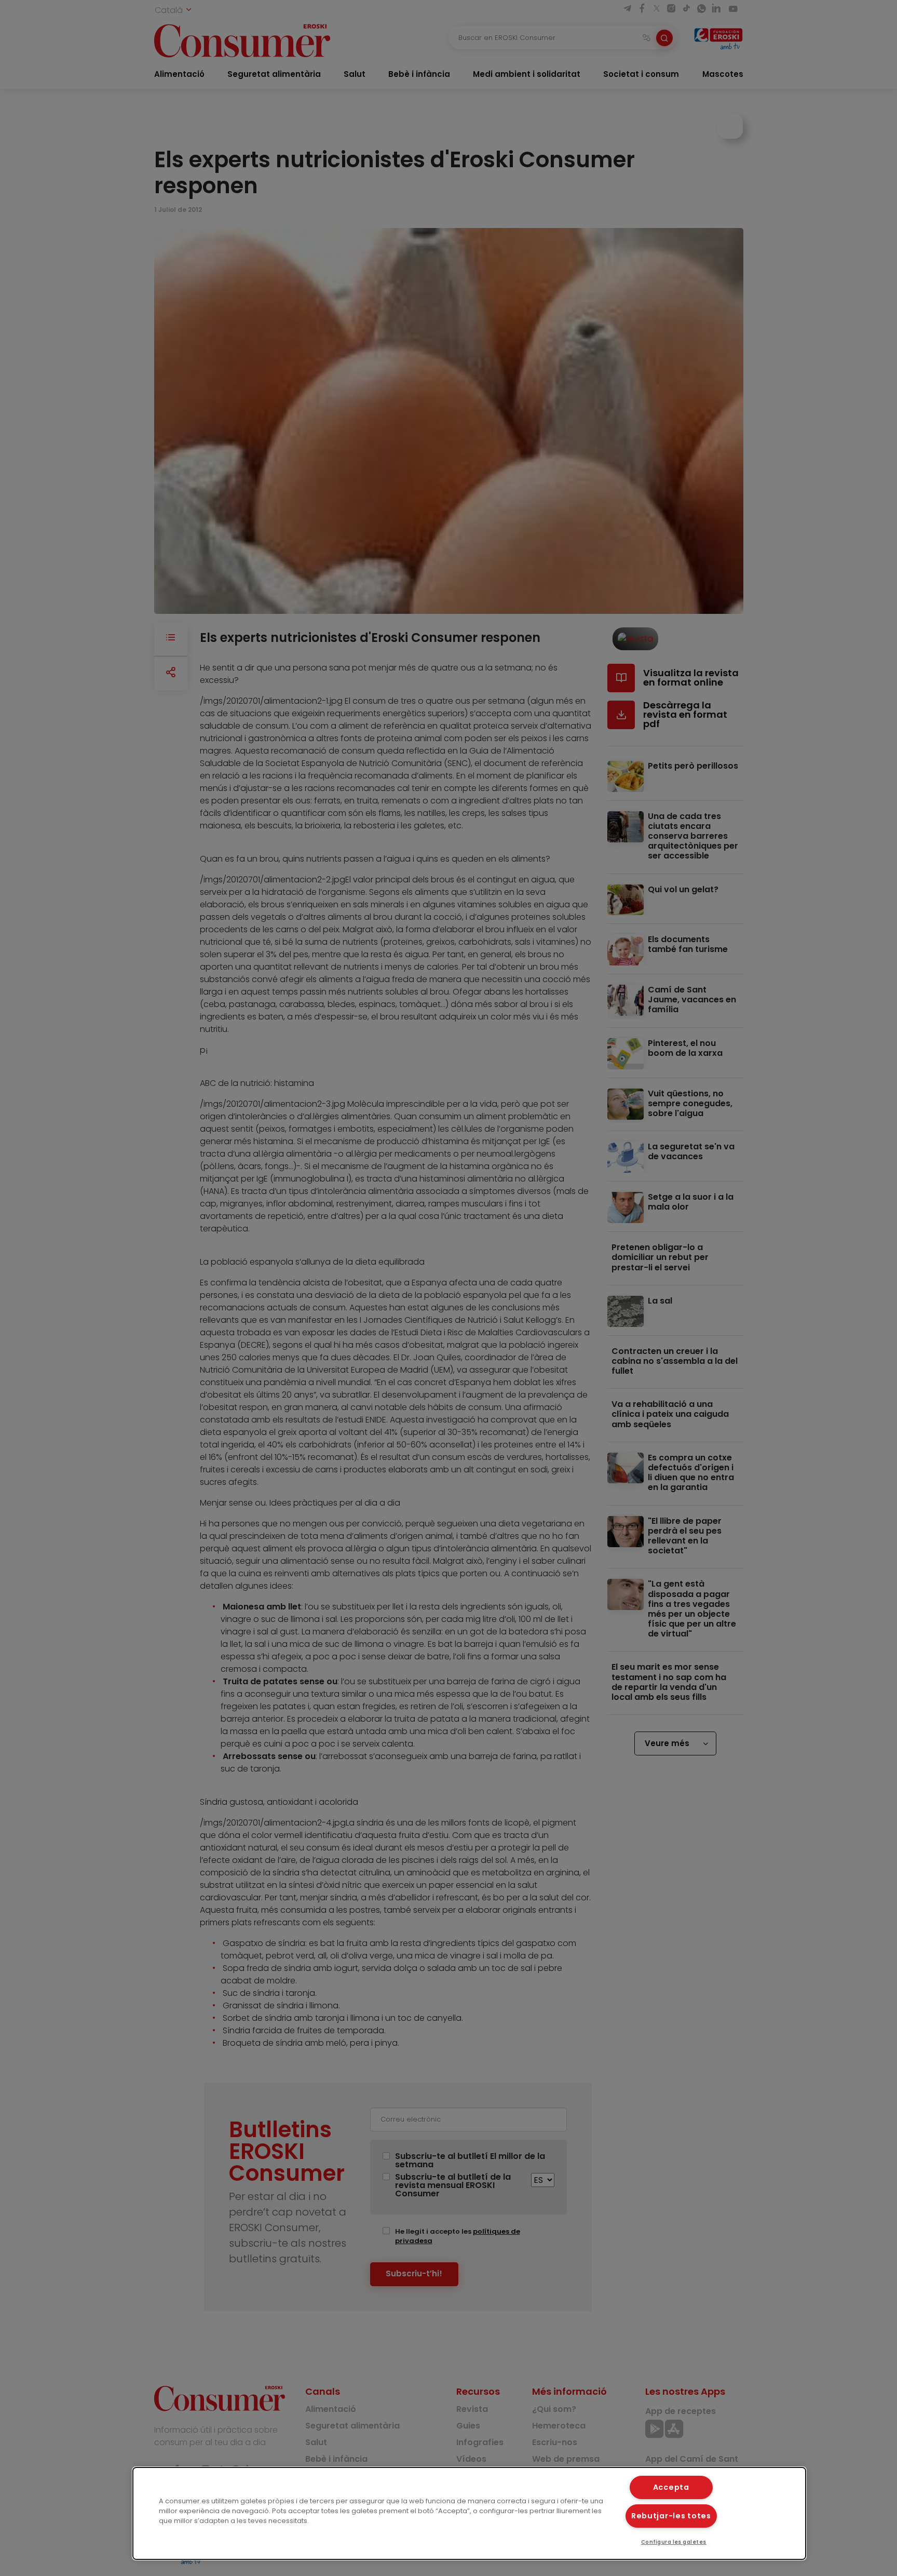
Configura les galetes (674, 2542)
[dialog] (469, 2513)
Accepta (671, 2487)
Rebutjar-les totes (671, 2516)
